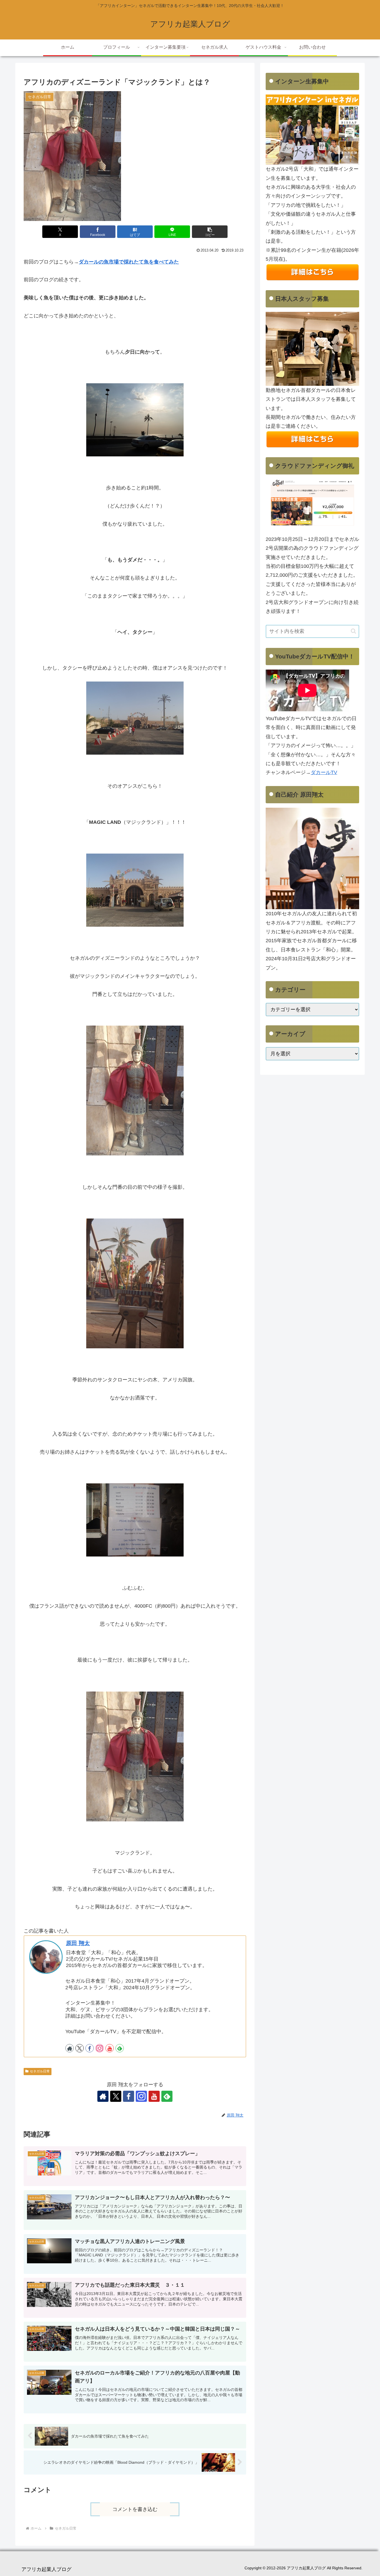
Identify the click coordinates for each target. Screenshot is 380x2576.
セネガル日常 (40, 2071)
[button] (210, 232)
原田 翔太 (78, 1943)
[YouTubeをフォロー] (110, 2048)
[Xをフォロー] (80, 2048)
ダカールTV (324, 772)
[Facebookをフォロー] (90, 2048)
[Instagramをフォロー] (100, 2048)
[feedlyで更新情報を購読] (120, 2048)
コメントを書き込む (135, 2509)
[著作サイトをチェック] (70, 2048)
